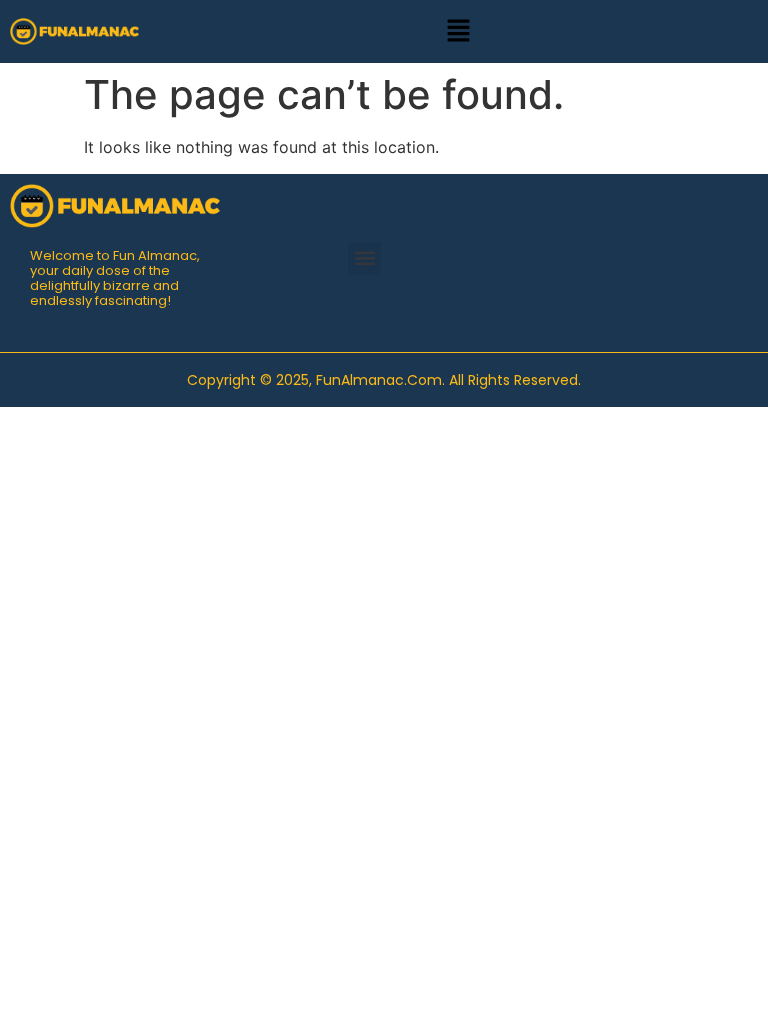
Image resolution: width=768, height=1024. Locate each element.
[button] (458, 31)
